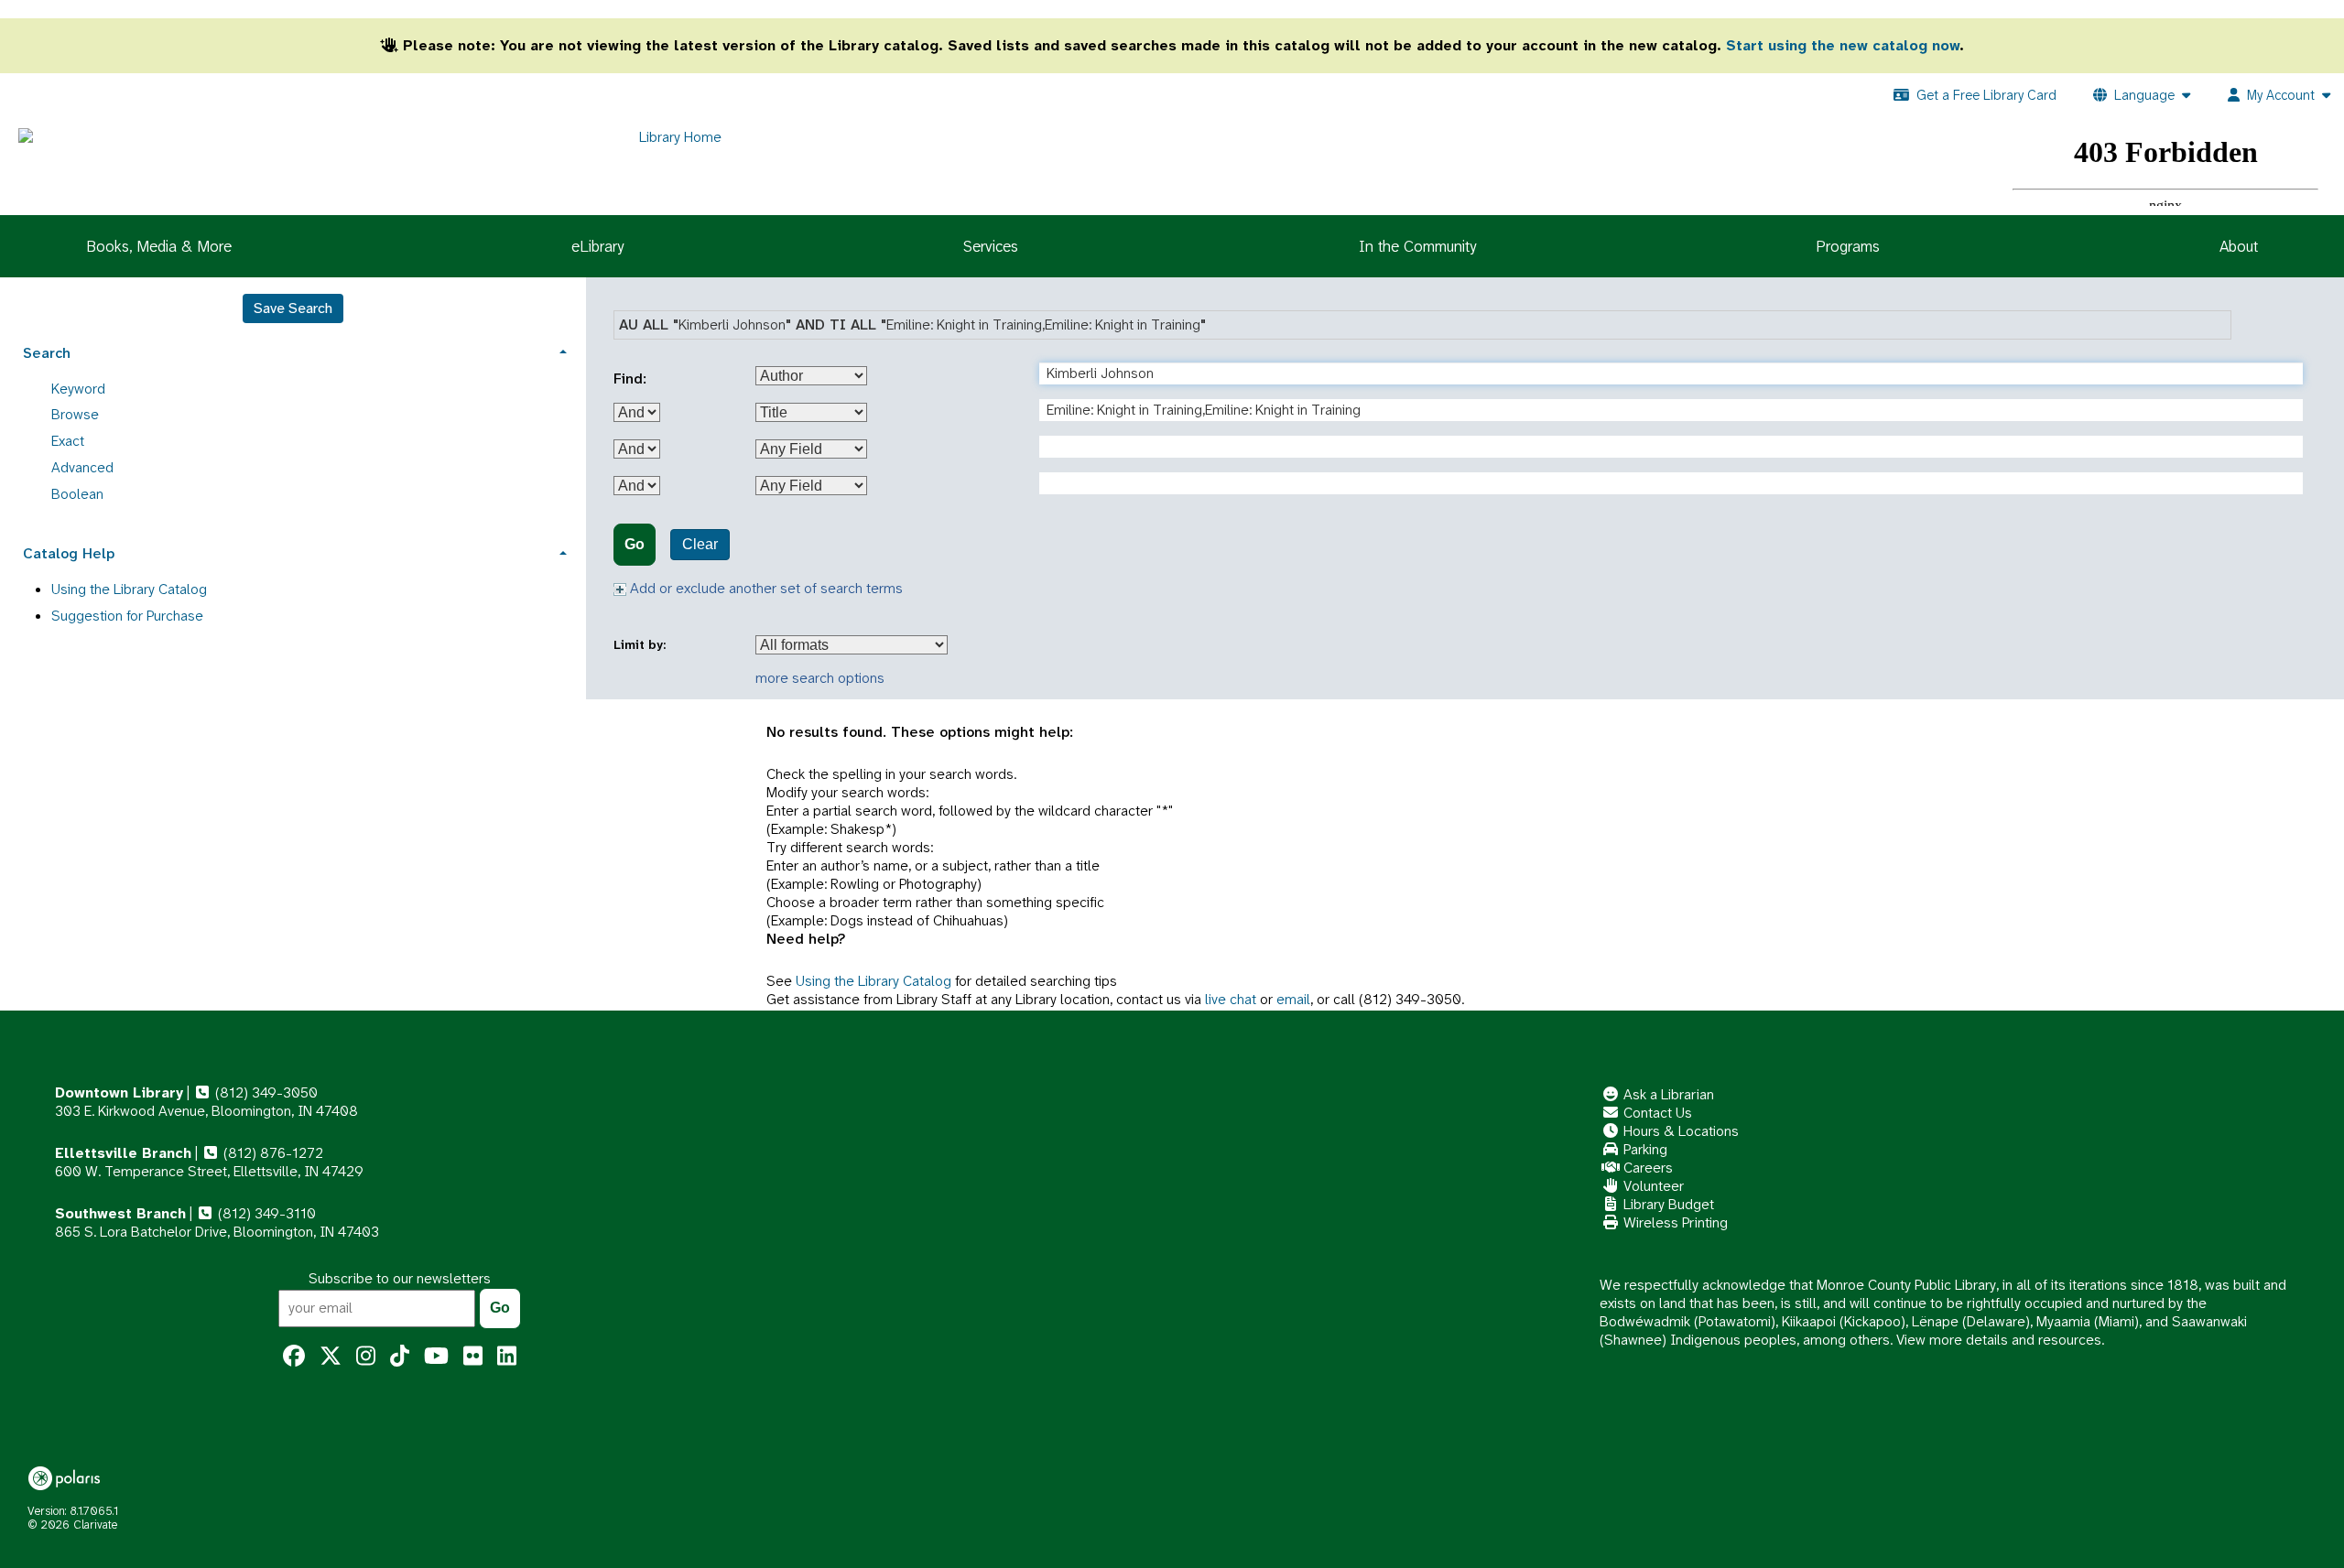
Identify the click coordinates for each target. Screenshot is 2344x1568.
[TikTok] (400, 1357)
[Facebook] (294, 1357)
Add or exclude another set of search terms (765, 588)
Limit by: (641, 645)
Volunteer (1652, 1186)
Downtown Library (119, 1092)
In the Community (1417, 246)
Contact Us (1656, 1113)
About (2239, 246)
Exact (68, 441)
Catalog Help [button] (69, 553)
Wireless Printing (1674, 1222)
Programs (1848, 246)
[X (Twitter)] (331, 1357)
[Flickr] (473, 1357)
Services (991, 246)
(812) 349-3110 (265, 1213)
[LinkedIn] (507, 1357)
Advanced (82, 467)
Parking (1644, 1149)
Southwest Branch (120, 1213)
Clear (700, 544)
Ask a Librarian (1667, 1094)
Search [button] (47, 353)
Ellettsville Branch (123, 1153)
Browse (75, 414)
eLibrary (597, 246)
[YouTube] (436, 1357)
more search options (820, 678)
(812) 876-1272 (271, 1153)
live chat (1231, 999)
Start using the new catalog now (1843, 45)
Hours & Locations (1679, 1131)
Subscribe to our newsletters (400, 1278)
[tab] (293, 351)
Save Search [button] (293, 308)
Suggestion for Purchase (127, 616)
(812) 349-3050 (265, 1092)
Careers (1646, 1168)
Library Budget (1667, 1204)
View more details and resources (1999, 1340)
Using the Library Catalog (874, 981)
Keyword (78, 389)
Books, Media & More (159, 246)
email (1293, 999)
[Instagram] (366, 1357)
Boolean (77, 494)
